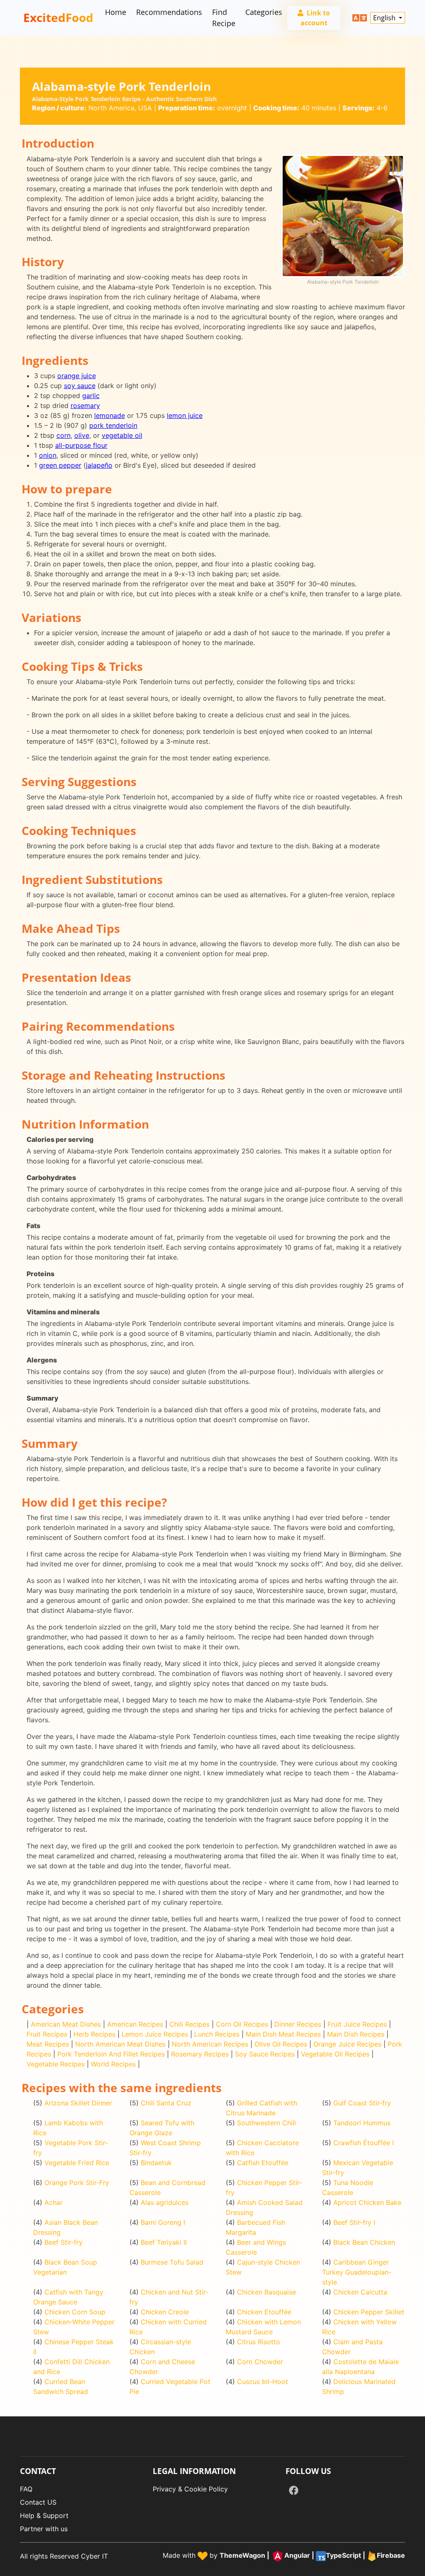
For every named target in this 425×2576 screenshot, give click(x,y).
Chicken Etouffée (264, 2312)
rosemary (85, 405)
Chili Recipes (189, 2024)
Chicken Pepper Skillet (369, 2312)
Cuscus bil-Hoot (263, 2382)
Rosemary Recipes (200, 2054)
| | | (312, 2556)
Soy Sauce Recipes (265, 2054)
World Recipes (113, 2064)
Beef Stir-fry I (354, 2222)
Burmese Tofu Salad (172, 2262)
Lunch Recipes (217, 2034)
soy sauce (80, 386)
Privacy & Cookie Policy (190, 2489)
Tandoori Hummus (362, 2123)
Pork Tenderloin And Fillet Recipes (111, 2054)
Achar (54, 2202)
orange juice (77, 376)
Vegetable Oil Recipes (335, 2054)
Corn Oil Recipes (242, 2024)
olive (82, 435)
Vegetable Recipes (56, 2064)
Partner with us (44, 2529)
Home (116, 12)
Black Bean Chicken (364, 2242)
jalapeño (99, 465)
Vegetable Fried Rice (77, 2163)
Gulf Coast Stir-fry (362, 2103)
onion (48, 455)
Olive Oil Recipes (281, 2044)
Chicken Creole (165, 2312)
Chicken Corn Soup (75, 2312)
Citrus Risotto (259, 2342)
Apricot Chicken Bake (367, 2202)
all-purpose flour (81, 445)
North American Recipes (210, 2044)
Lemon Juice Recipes (155, 2034)
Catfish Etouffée (263, 2163)
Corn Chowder (260, 2362)
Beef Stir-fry (64, 2242)
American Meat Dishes (66, 2024)
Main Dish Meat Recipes (283, 2034)
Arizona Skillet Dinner (78, 2103)
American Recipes (135, 2024)
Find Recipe (224, 18)
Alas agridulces (165, 2202)
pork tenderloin (113, 425)
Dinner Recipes (298, 2024)
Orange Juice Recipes (347, 2044)
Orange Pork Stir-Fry (77, 2183)
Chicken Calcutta (360, 2292)
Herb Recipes (94, 2034)
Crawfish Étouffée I (364, 2143)
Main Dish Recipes (356, 2034)
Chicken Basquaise (266, 2292)
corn (64, 435)
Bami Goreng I (163, 2222)
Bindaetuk (156, 2163)
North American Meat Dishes (120, 2044)
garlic (91, 396)
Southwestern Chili (266, 2123)
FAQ (26, 2489)
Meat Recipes (48, 2044)
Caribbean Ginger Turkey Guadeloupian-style (357, 2272)
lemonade (110, 415)
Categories (264, 12)
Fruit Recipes (47, 2034)
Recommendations (169, 12)
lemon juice (185, 415)
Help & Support (44, 2515)
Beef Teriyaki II (164, 2242)
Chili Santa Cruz (166, 2103)
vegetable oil (122, 435)
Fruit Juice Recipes (357, 2024)
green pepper (60, 465)
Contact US (38, 2502)
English (385, 18)
